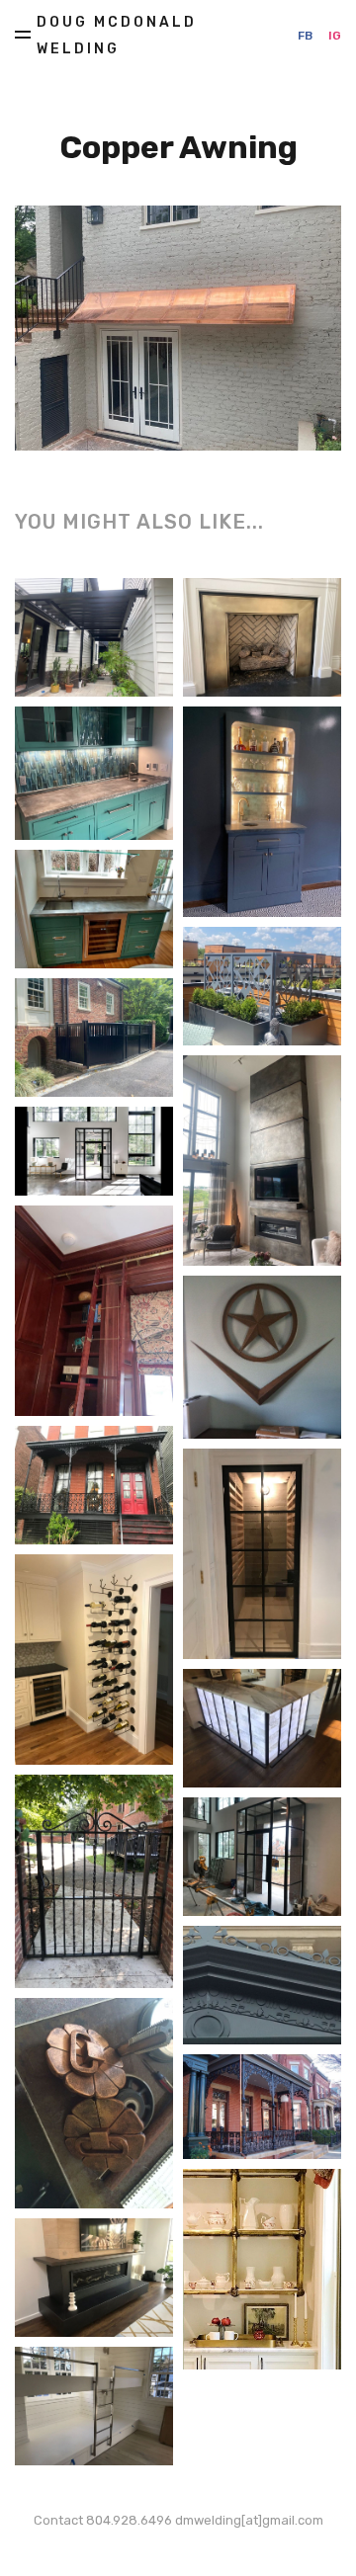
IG (335, 36)
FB (305, 36)
